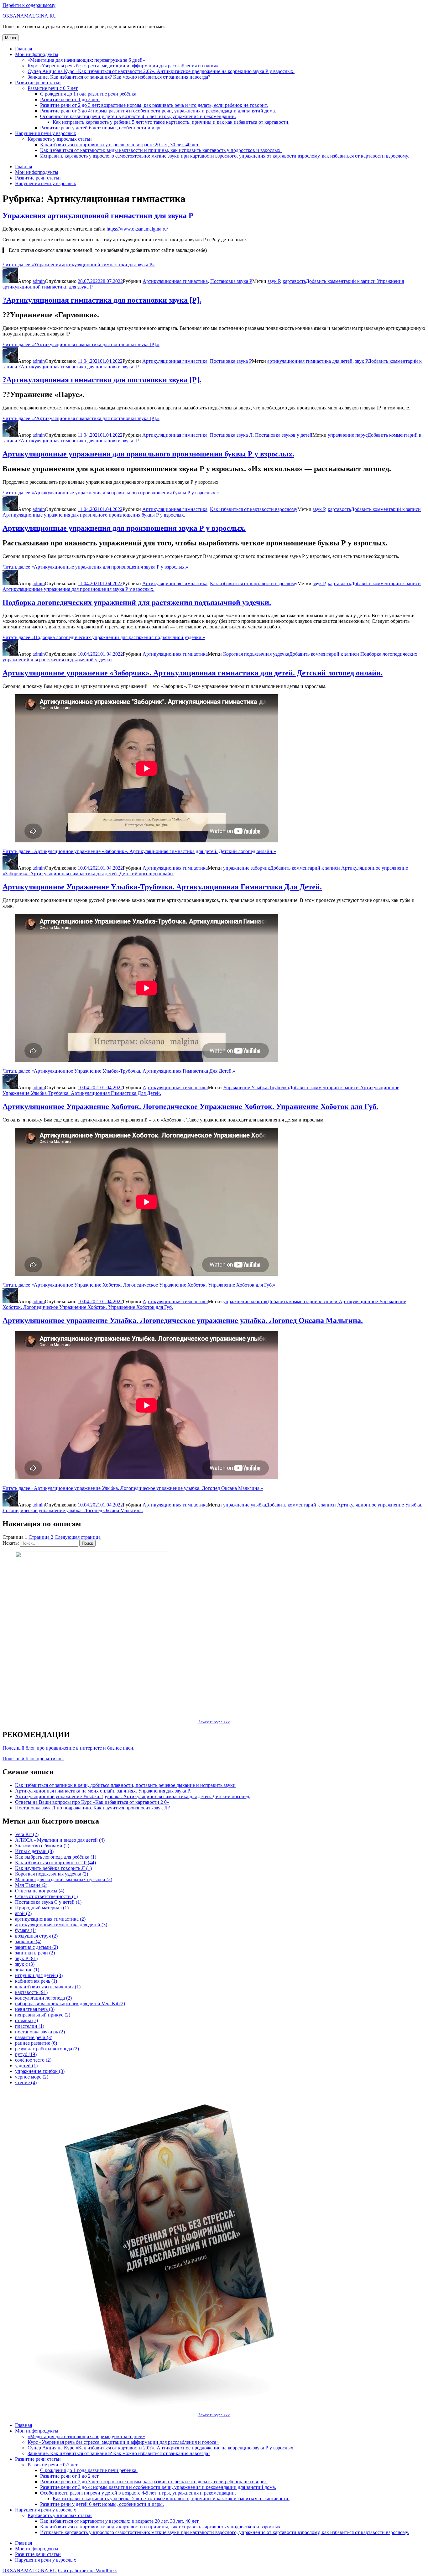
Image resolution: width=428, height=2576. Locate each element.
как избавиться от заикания (48, 1987)
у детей (26, 2066)
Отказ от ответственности (46, 1896)
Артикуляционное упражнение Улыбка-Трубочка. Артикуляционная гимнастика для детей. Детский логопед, (133, 1796)
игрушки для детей (39, 1975)
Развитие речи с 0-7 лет (53, 88)
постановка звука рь (40, 2032)
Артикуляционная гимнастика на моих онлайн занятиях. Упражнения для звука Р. (103, 1791)
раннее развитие (36, 2043)
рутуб (26, 2054)
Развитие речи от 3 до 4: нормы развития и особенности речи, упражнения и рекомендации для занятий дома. (158, 111)
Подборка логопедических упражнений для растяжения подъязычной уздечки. (137, 602)
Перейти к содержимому (29, 5)
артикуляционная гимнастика (50, 1919)
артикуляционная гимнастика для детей (310, 361)
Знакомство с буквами (42, 1846)
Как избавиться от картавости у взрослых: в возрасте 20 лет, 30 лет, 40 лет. (120, 145)
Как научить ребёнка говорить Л (53, 1868)
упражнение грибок (40, 2071)
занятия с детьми (37, 1947)
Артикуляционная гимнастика (175, 281)
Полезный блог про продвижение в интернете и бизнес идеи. (68, 1748)
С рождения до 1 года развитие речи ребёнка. (89, 94)
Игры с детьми (34, 1851)
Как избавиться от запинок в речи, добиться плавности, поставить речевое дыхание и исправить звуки (125, 1785)
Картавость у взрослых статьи (60, 139)
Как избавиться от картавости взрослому (254, 509)
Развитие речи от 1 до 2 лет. (70, 99)
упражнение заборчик (247, 868)
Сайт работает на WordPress (88, 2571)
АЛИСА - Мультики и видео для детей (60, 1840)
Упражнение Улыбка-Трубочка (256, 1088)
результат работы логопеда (47, 2049)
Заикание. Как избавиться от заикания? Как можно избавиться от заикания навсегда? (119, 77)
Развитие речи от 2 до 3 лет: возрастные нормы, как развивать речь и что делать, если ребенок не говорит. (154, 105)
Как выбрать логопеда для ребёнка (56, 1857)
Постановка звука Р (231, 281)
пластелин (30, 2026)
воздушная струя (36, 1936)
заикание (28, 1941)
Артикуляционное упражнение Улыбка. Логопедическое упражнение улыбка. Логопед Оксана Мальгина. (183, 1320)
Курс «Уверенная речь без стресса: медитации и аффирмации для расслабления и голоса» (123, 66)
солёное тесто (33, 2060)
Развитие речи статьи (38, 83)
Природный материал (42, 1908)
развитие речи (34, 2037)
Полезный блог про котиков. (33, 1759)
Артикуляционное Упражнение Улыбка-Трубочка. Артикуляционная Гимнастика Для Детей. (162, 887)
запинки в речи (35, 1953)
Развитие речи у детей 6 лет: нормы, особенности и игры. (102, 128)
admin (39, 281)
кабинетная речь (36, 1981)
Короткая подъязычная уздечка (256, 654)
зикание (27, 1970)
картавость (294, 281)
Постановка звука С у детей (48, 1902)
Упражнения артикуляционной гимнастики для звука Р (98, 216)
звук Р (274, 281)
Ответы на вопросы (40, 1891)
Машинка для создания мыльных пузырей (64, 1879)
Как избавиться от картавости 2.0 (55, 1863)
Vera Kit (27, 1834)
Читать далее (79, 265)
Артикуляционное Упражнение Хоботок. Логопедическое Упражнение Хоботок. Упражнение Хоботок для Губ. (190, 1106)
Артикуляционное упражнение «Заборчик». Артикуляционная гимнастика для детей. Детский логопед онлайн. (193, 673)
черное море (32, 2077)
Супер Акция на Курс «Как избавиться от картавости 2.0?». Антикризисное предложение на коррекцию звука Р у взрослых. (161, 71)
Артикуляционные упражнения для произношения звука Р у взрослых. (124, 528)
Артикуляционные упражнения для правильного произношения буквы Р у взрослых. (148, 454)
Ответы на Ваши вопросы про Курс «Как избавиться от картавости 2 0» (92, 1802)
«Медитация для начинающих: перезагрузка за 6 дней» (86, 60)
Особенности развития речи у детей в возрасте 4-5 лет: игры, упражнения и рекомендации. (138, 116)
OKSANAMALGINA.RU (30, 16)
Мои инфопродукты (37, 54)
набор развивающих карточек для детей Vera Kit (70, 2004)
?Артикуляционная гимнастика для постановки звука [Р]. (102, 300)
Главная (23, 49)
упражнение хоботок (245, 1301)
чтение (26, 2082)
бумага (26, 1930)
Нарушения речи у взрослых (46, 133)
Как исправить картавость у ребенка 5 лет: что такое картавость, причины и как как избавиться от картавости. (171, 122)
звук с (25, 1964)
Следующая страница (78, 1537)
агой (23, 1913)
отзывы (26, 2020)
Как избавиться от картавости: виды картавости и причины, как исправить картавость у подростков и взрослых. (161, 150)
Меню (10, 38)
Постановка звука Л (231, 435)
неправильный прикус (43, 2015)
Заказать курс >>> (214, 1722)
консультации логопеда (43, 1998)
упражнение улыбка (245, 1505)
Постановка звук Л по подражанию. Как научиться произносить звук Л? (92, 1808)
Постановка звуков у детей (284, 435)
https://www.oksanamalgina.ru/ (137, 229)
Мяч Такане (31, 1885)
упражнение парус (348, 435)
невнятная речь (35, 2009)
